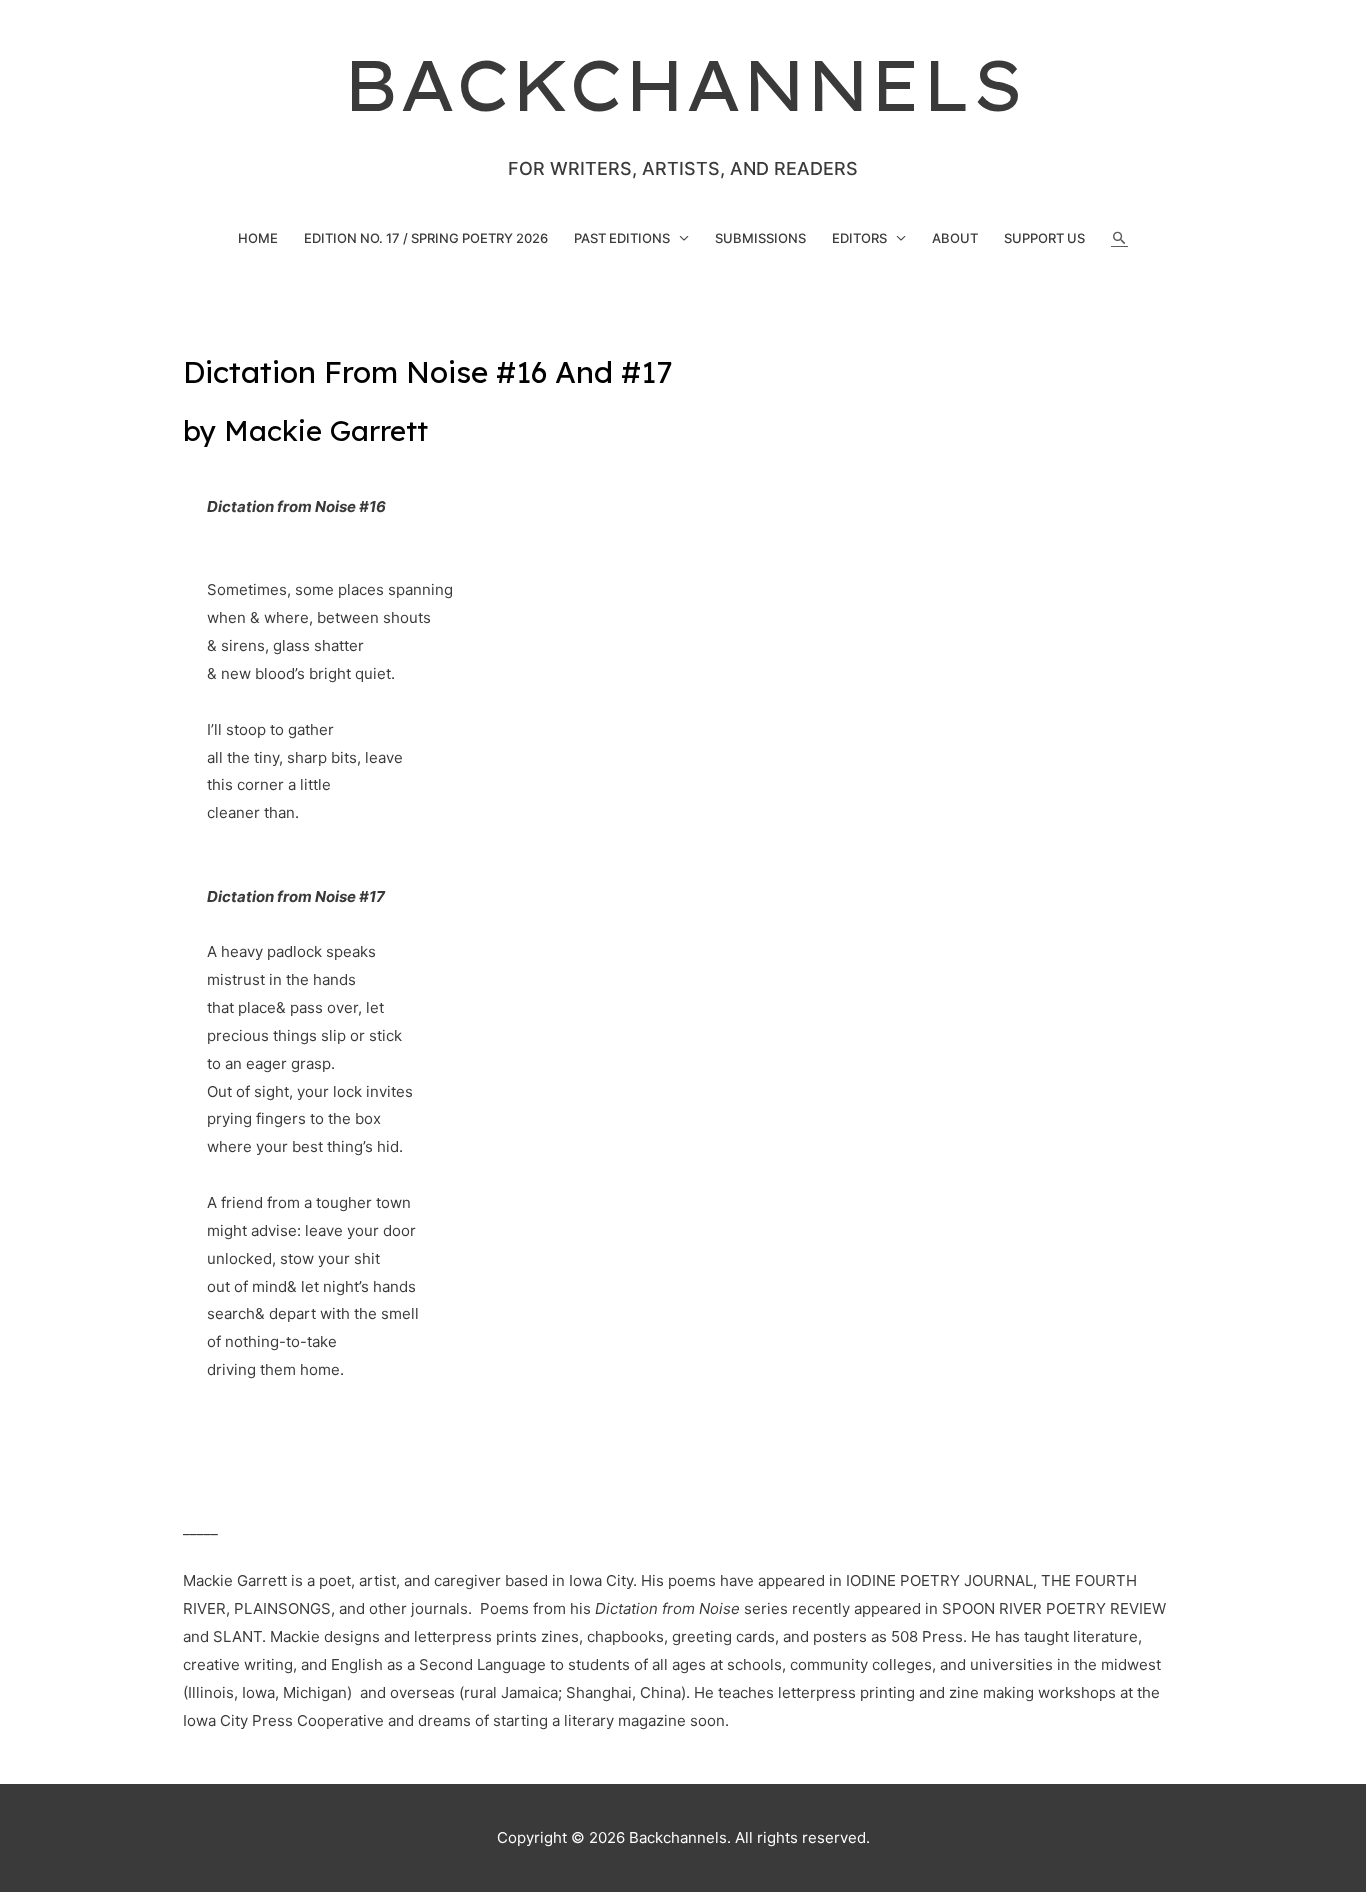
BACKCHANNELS (683, 85)
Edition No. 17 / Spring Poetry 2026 (426, 238)
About (955, 238)
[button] (1119, 238)
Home (258, 238)
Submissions (760, 238)
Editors (859, 238)
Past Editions (622, 238)
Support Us (1044, 238)
